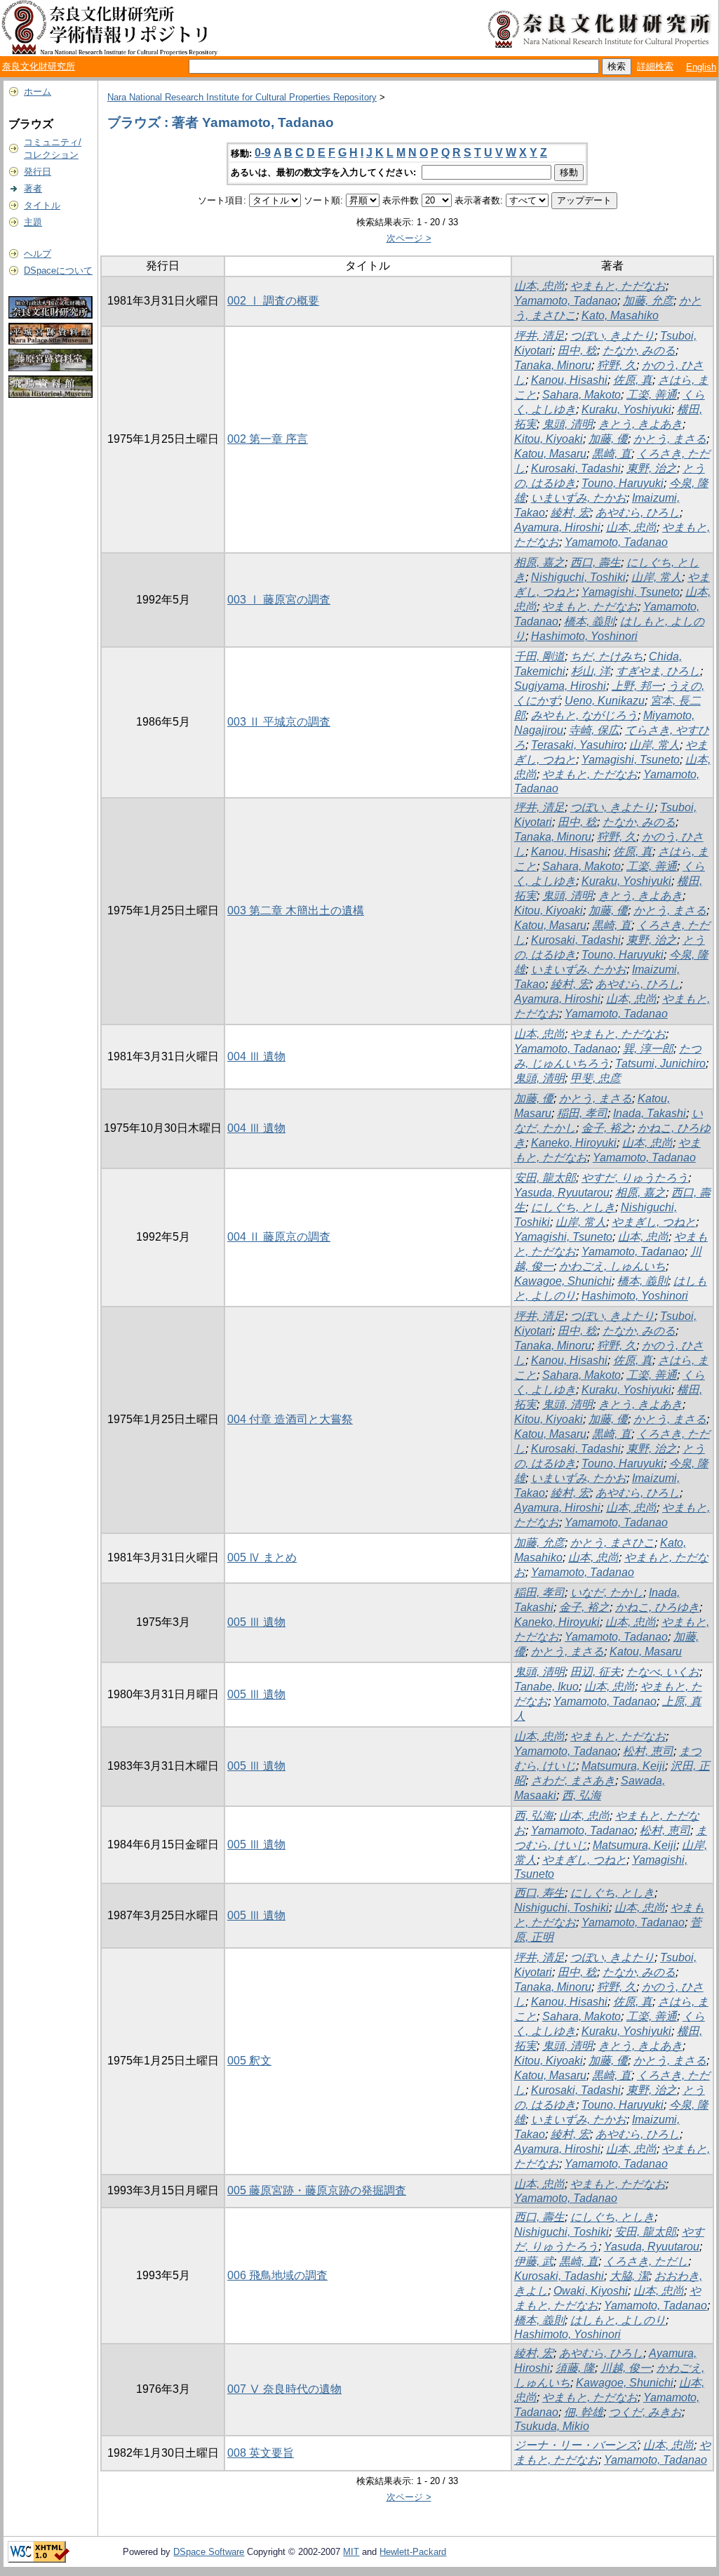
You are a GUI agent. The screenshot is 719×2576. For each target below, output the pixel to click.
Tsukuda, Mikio (552, 2426)
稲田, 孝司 (582, 1113)
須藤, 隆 (575, 2368)
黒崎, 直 (612, 454)
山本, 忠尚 (539, 286)
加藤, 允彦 (648, 301)
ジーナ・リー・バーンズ (576, 2445)
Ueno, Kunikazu (605, 701)
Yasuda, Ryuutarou (562, 1193)
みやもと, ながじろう (584, 715)
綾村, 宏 (570, 513)
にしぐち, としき (573, 1207)
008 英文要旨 (261, 2453)
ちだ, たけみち (607, 656)
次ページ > (409, 238)
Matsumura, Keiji (623, 1766)
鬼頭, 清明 (567, 424)
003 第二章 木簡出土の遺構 (296, 910)
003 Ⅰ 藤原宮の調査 (279, 600)
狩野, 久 (617, 365)
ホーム (38, 92)
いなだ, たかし (607, 1593)
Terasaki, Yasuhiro (577, 745)
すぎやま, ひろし (658, 671)
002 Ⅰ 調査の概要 (273, 301)
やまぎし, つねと (654, 1222)
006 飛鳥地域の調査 (277, 2275)
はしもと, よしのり (618, 2320)
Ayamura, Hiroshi (557, 527)
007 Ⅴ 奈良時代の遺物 (284, 2389)
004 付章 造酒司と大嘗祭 (290, 1419)
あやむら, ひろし (638, 513)
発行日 (38, 172)
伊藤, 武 (534, 2261)
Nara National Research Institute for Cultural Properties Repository (242, 97)
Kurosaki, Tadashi (576, 468)
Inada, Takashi (650, 1113)
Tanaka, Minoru (553, 365)
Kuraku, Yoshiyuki (626, 409)
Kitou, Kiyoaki (549, 439)
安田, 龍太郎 (545, 1178)
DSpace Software (209, 2552)
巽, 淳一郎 (648, 1049)
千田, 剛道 (539, 656)
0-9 (263, 153)
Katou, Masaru (550, 454)
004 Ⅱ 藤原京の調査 (279, 1237)
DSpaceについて (58, 271)
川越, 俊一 (626, 2368)
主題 (33, 222)
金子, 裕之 (607, 1128)
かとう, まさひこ (612, 1543)
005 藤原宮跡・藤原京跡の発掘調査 (317, 2190)
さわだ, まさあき (573, 1781)
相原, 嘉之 (539, 562)
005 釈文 (249, 2061)
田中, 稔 (577, 351)
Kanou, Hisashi (569, 380)
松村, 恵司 (648, 1751)
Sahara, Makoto (582, 395)
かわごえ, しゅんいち (612, 1266)
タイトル (42, 205)
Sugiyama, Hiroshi (560, 686)
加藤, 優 (608, 439)
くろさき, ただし (646, 2261)
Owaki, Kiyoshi (591, 2291)
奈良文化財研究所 (39, 66)
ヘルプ (38, 254)
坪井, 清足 (539, 336)
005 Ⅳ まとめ (262, 1557)
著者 (33, 188)
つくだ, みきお (645, 2412)
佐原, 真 (633, 380)
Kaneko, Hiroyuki (574, 1143)
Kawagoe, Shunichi (563, 1281)
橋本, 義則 (589, 621)
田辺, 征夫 (596, 1672)
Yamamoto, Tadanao (566, 301)
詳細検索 (655, 66)
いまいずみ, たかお (579, 498)
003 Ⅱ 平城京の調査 (279, 722)
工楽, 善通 (652, 395)
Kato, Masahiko (620, 315)
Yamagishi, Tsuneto (631, 592)
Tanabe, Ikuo (546, 1687)
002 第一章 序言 (268, 439)
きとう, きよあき (640, 424)
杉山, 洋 (591, 671)
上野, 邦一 (637, 686)
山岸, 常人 (657, 577)
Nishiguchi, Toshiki (578, 577)
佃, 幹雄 (584, 2412)
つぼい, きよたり (612, 336)
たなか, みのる (639, 351)
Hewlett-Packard (413, 2552)
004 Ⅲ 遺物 (256, 1056)
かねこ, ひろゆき (657, 1607)
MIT (351, 2552)
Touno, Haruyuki (623, 483)
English (701, 67)
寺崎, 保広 (594, 730)
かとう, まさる (670, 439)
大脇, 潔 (629, 2276)
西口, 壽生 (596, 562)
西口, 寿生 (539, 1893)
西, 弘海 (582, 1795)
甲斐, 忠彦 (596, 1078)
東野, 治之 (652, 468)
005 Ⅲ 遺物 (256, 1622)
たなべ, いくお (663, 1672)
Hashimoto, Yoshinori (584, 636)
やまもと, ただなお (618, 286)
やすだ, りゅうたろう (635, 1178)
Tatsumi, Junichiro (660, 1063)
